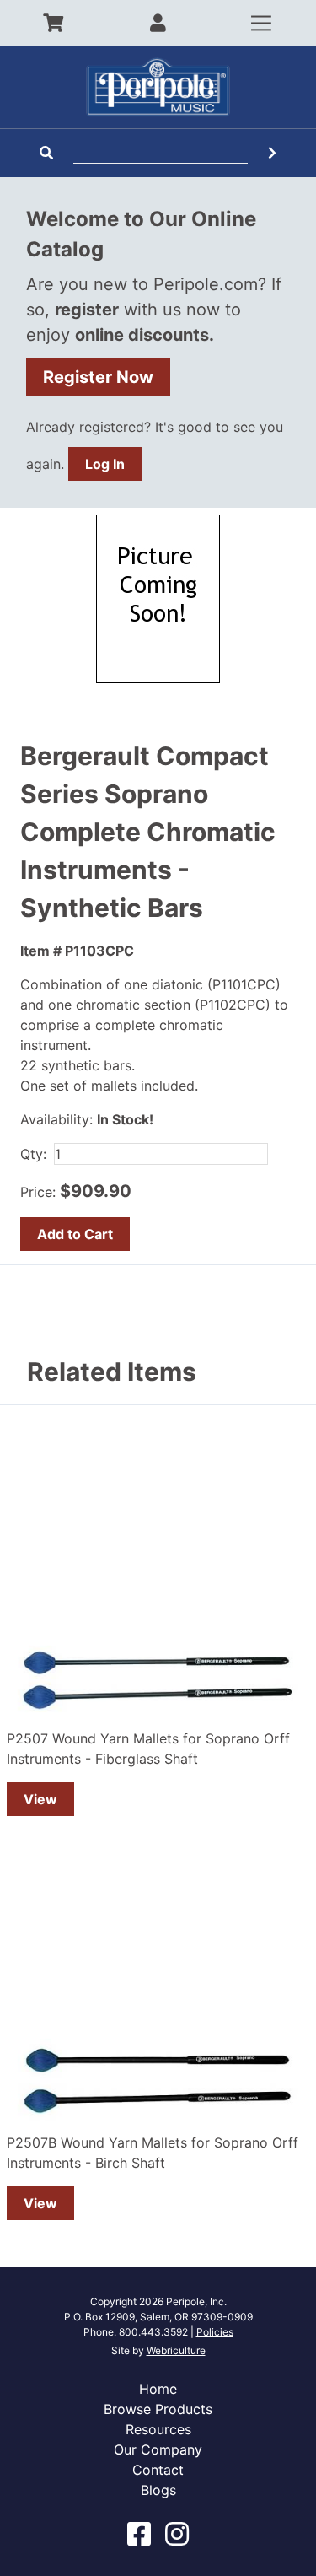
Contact (158, 2470)
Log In (105, 464)
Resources (158, 2429)
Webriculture (176, 2350)
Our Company (158, 2449)
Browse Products (158, 2409)
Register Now (98, 377)
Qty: (33, 1154)
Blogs (158, 2490)
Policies (215, 2332)
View (40, 1799)
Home (158, 2389)
